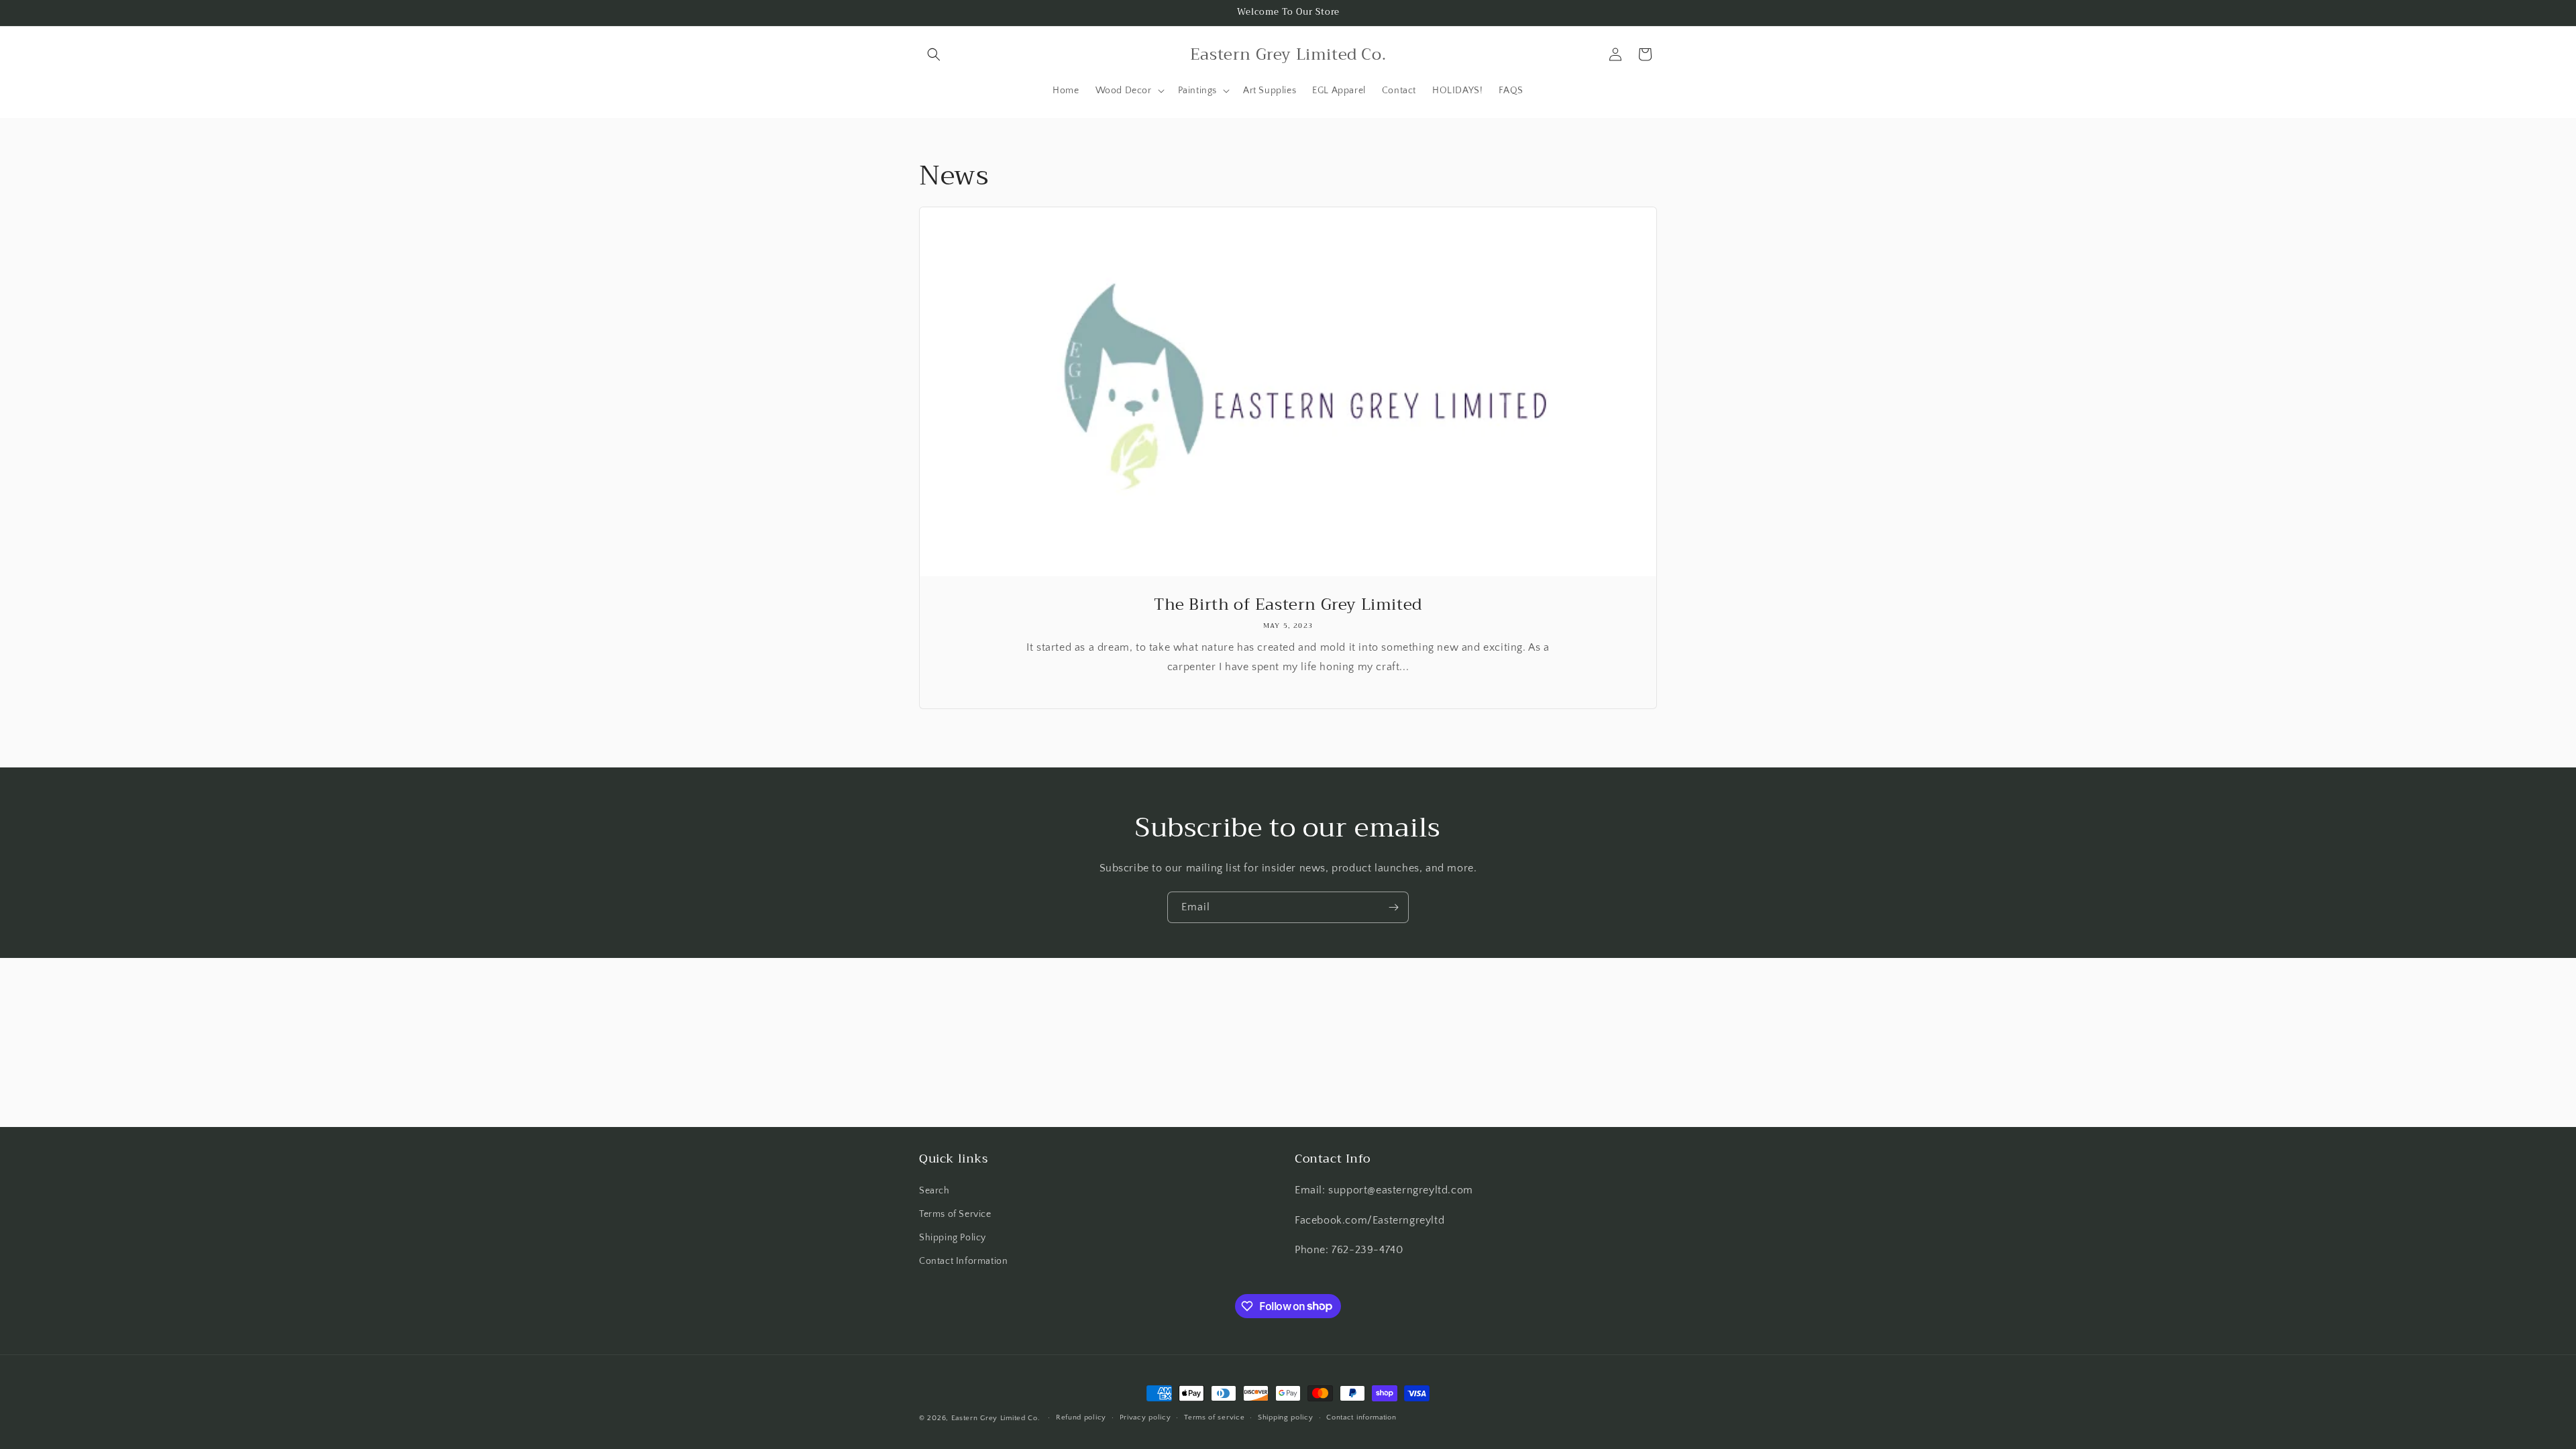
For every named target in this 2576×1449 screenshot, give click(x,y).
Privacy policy (1145, 1417)
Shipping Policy (953, 1238)
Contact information (1361, 1417)
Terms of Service (955, 1214)
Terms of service (1214, 1417)
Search (934, 1191)
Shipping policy (1286, 1417)
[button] (934, 54)
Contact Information (963, 1261)
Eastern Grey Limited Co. (996, 1418)
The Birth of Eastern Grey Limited (1288, 605)
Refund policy (1081, 1417)
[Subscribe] (1393, 907)
